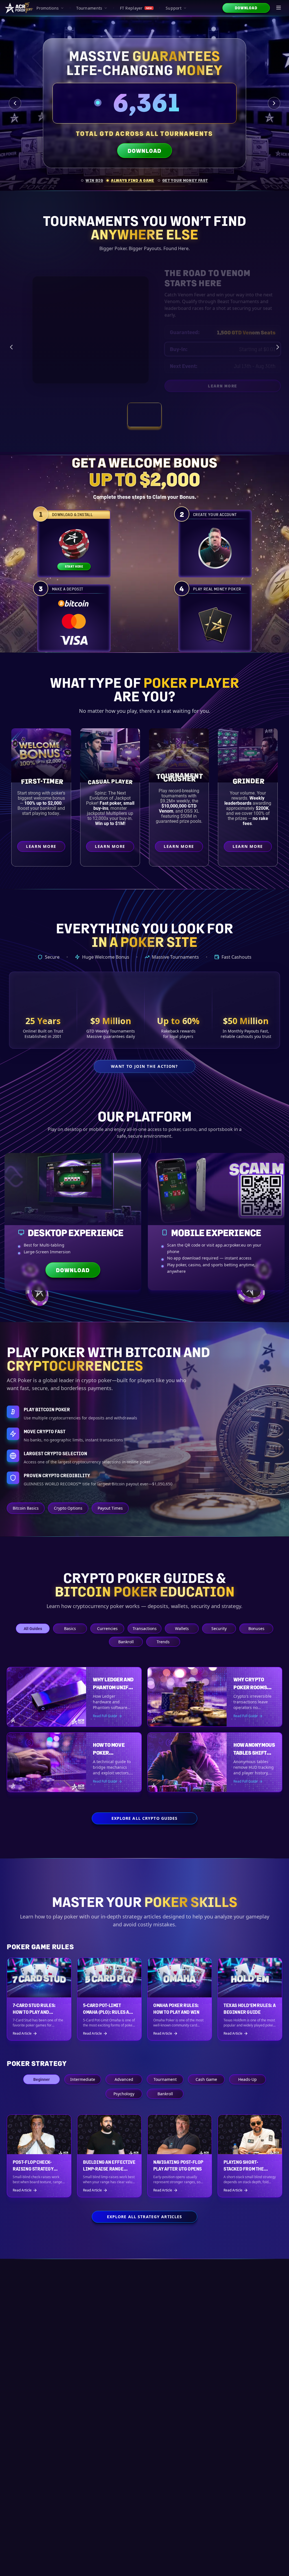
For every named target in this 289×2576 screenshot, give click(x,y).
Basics (70, 1628)
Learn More (249, 387)
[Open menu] (279, 8)
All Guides (33, 1628)
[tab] (92, 180)
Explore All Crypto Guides (145, 1818)
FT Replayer (136, 8)
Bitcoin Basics (26, 1508)
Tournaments (89, 8)
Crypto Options (68, 1508)
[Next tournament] (278, 347)
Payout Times (110, 1508)
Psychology (124, 2094)
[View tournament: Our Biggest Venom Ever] (182, 415)
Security (219, 1628)
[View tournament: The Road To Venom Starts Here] (144, 415)
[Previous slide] (15, 103)
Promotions (48, 8)
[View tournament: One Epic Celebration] (107, 415)
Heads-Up (248, 2079)
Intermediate (83, 2079)
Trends (163, 1642)
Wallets (182, 1628)
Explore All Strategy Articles (144, 2217)
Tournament (165, 2079)
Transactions (145, 1628)
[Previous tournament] (11, 347)
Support (174, 8)
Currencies (107, 1628)
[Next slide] (274, 103)
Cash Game (206, 2079)
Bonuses (256, 1628)
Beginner (41, 2079)
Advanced (124, 2079)
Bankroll (126, 1642)
